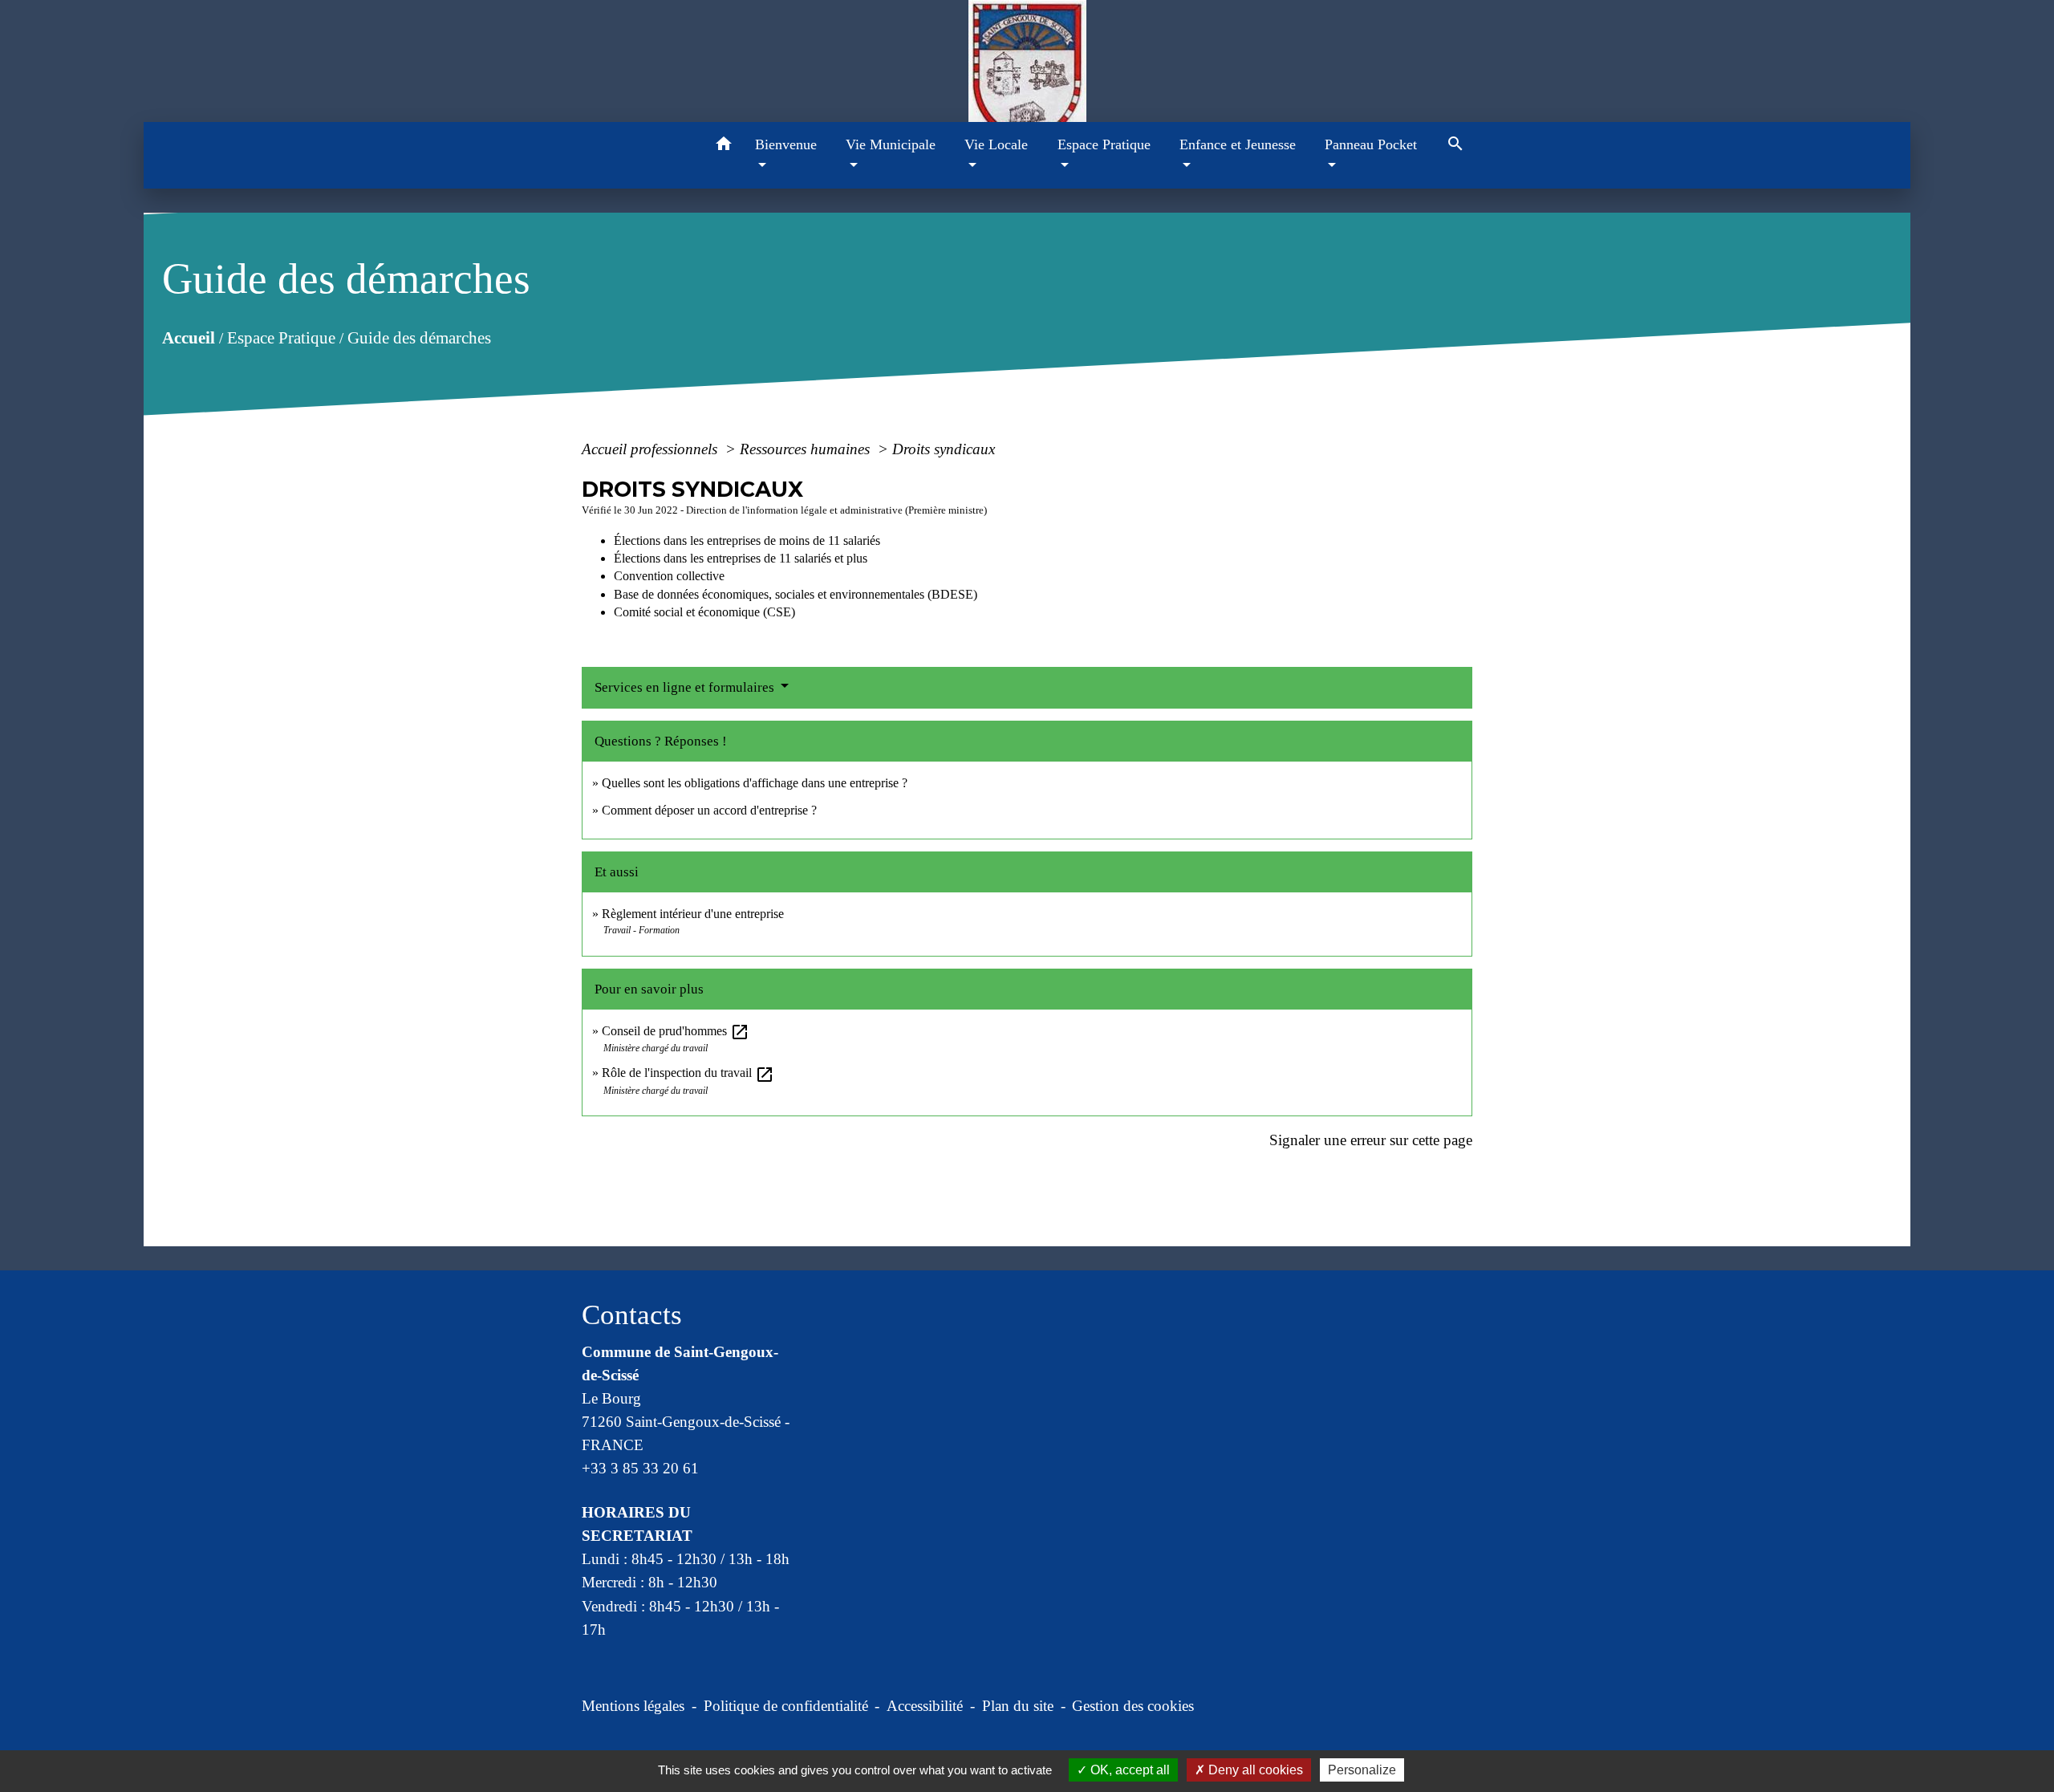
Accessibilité (925, 1706)
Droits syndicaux (944, 449)
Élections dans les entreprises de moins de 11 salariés (747, 540)
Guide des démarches (419, 338)
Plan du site (1018, 1706)
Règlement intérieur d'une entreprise (693, 914)
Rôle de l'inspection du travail (688, 1073)
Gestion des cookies (1133, 1706)
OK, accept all (1128, 1770)
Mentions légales (633, 1706)
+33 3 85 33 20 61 (640, 1468)
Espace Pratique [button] (1104, 144)
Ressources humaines (807, 449)
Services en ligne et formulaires (686, 687)
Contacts (632, 1315)
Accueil (189, 338)
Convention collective (669, 576)
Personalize (1362, 1770)
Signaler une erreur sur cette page (1371, 1140)
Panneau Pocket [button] (1371, 144)
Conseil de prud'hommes (676, 1031)
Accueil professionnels (652, 449)
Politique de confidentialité (786, 1706)
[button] (724, 146)
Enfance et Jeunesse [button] (1238, 144)
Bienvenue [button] (786, 144)
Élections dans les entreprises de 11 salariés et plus (741, 558)
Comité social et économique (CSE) (704, 612)
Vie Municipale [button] (891, 144)
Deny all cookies (1254, 1770)
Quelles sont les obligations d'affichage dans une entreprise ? (755, 783)
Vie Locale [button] (996, 144)
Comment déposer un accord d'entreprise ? (709, 810)
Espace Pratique (281, 338)
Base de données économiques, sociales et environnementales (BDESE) (796, 594)
